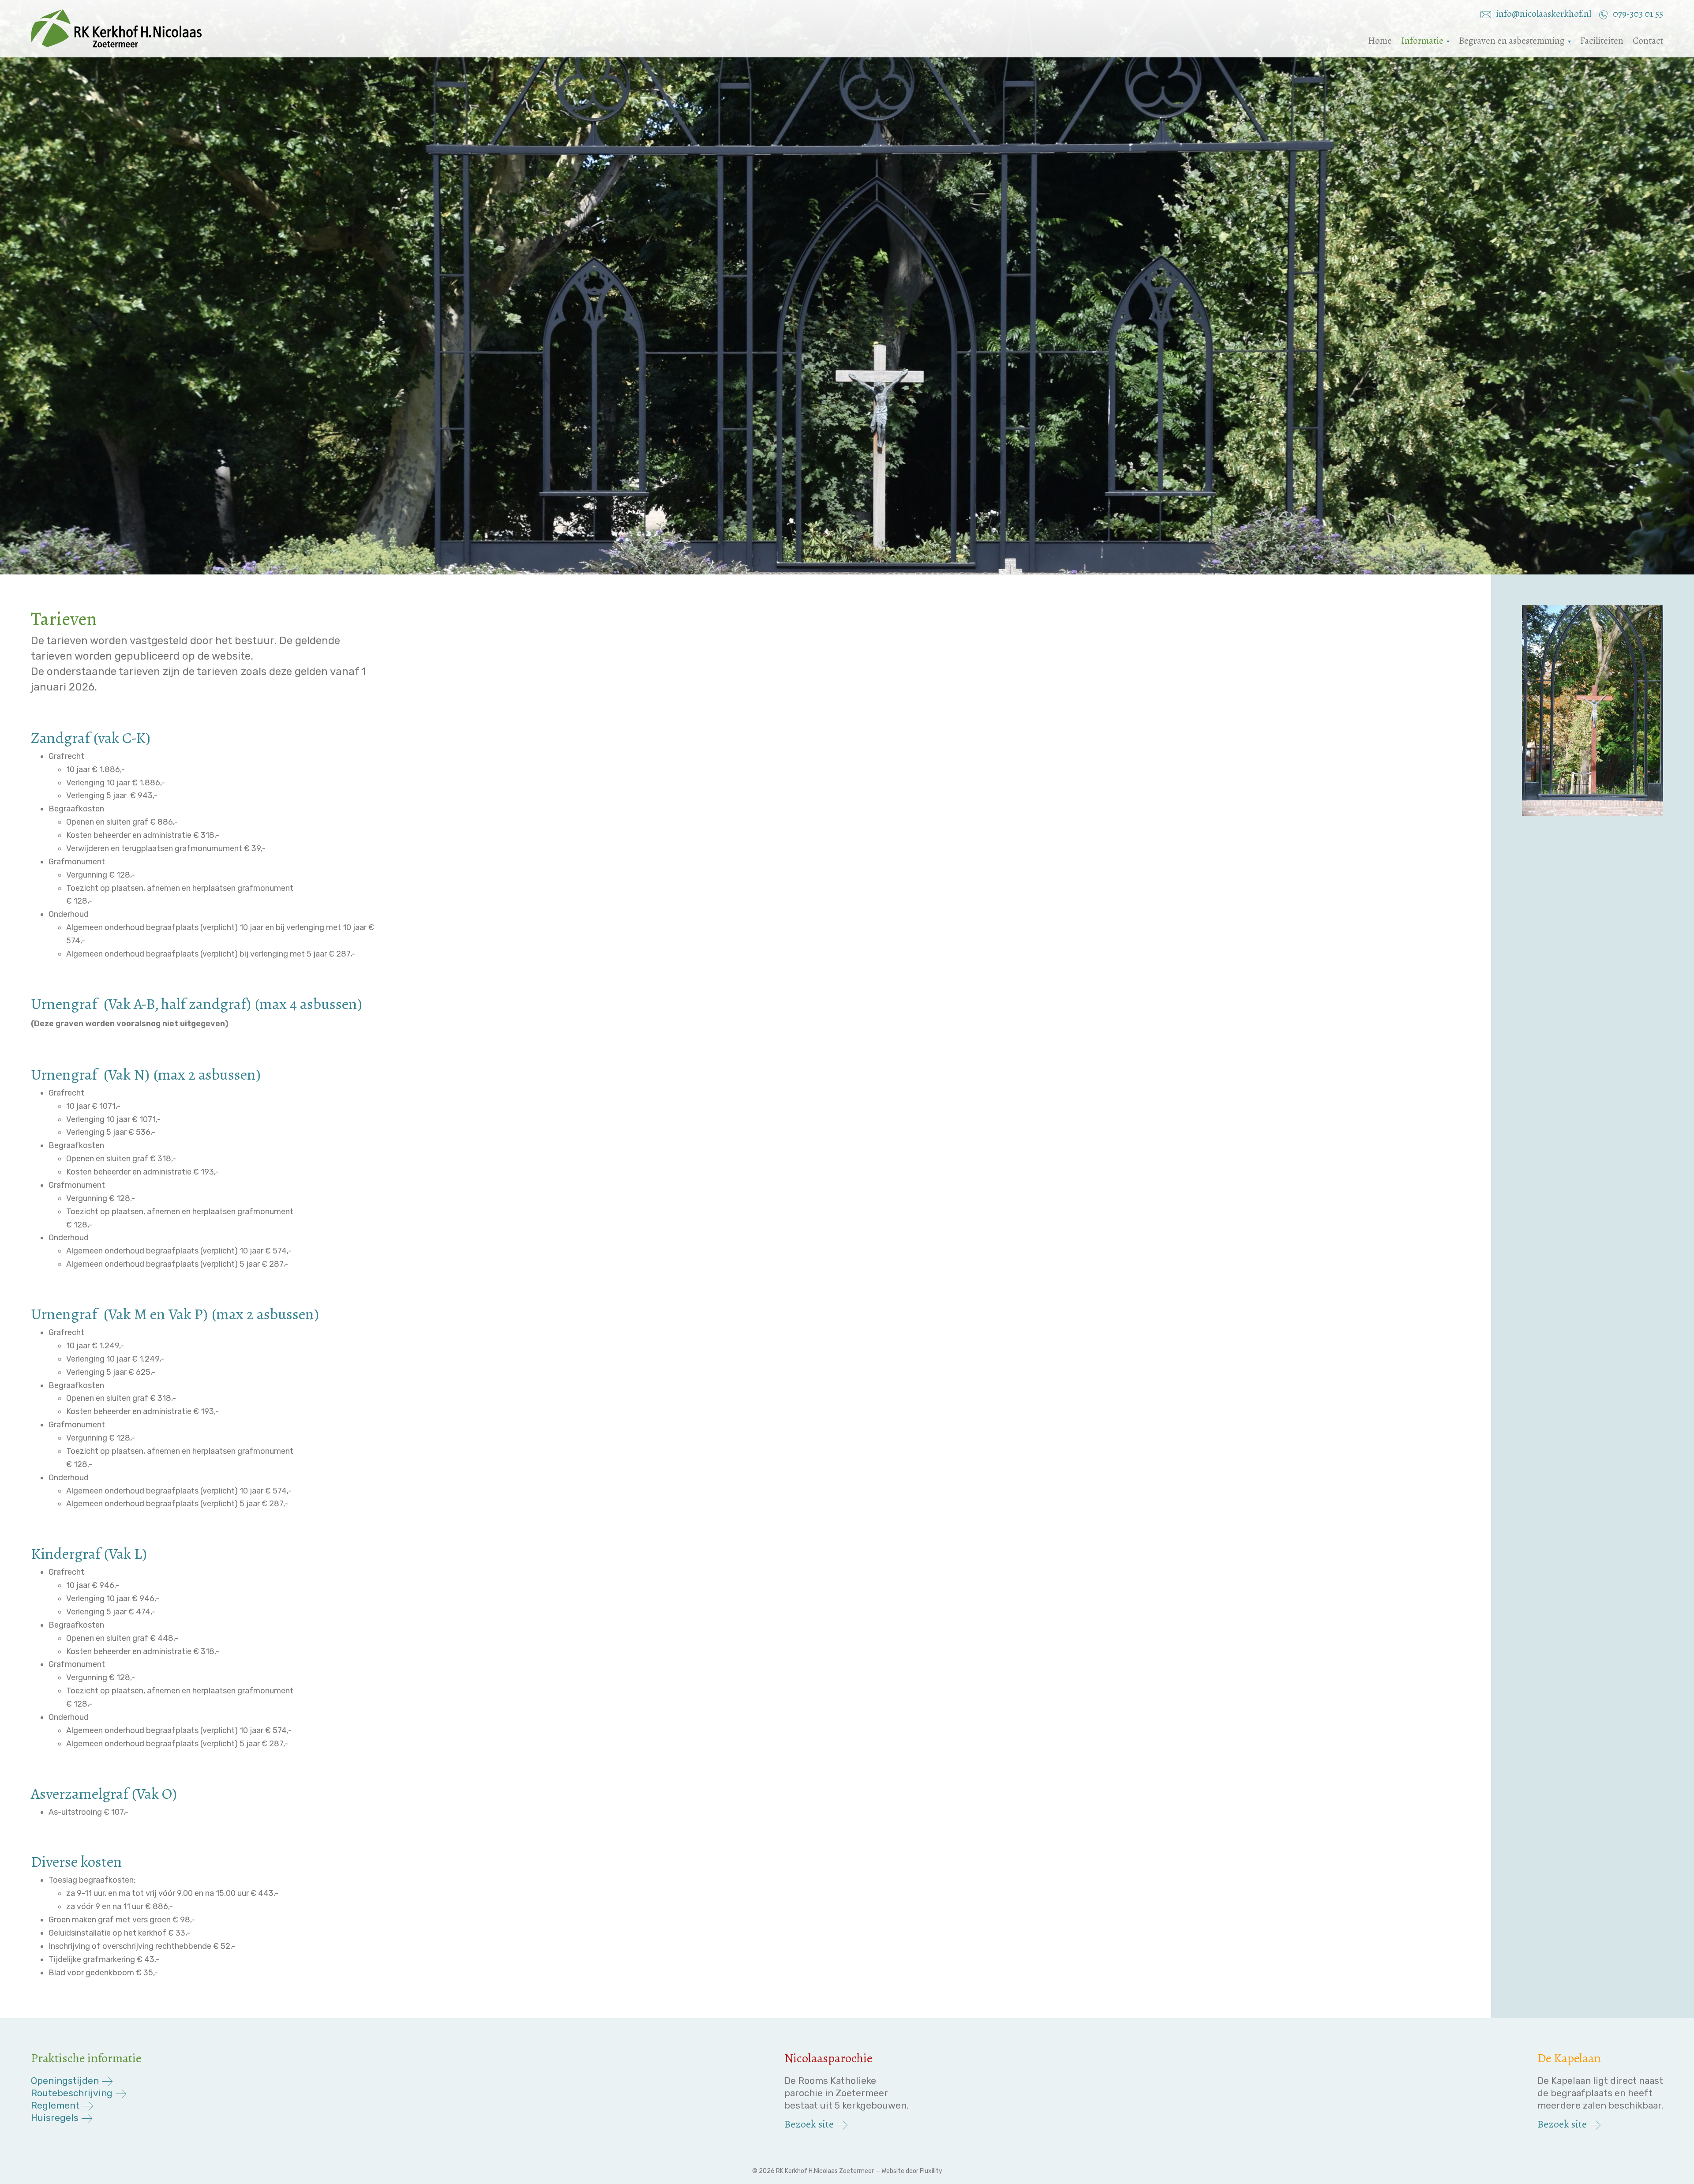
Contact (1648, 41)
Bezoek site (809, 2124)
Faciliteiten (1602, 41)
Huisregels (55, 2118)
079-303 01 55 (1637, 14)
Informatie (1422, 41)
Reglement (55, 2105)
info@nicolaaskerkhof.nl (1544, 14)
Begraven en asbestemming (1512, 41)
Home (1380, 41)
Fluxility (931, 2171)
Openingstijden (65, 2081)
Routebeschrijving (72, 2093)
